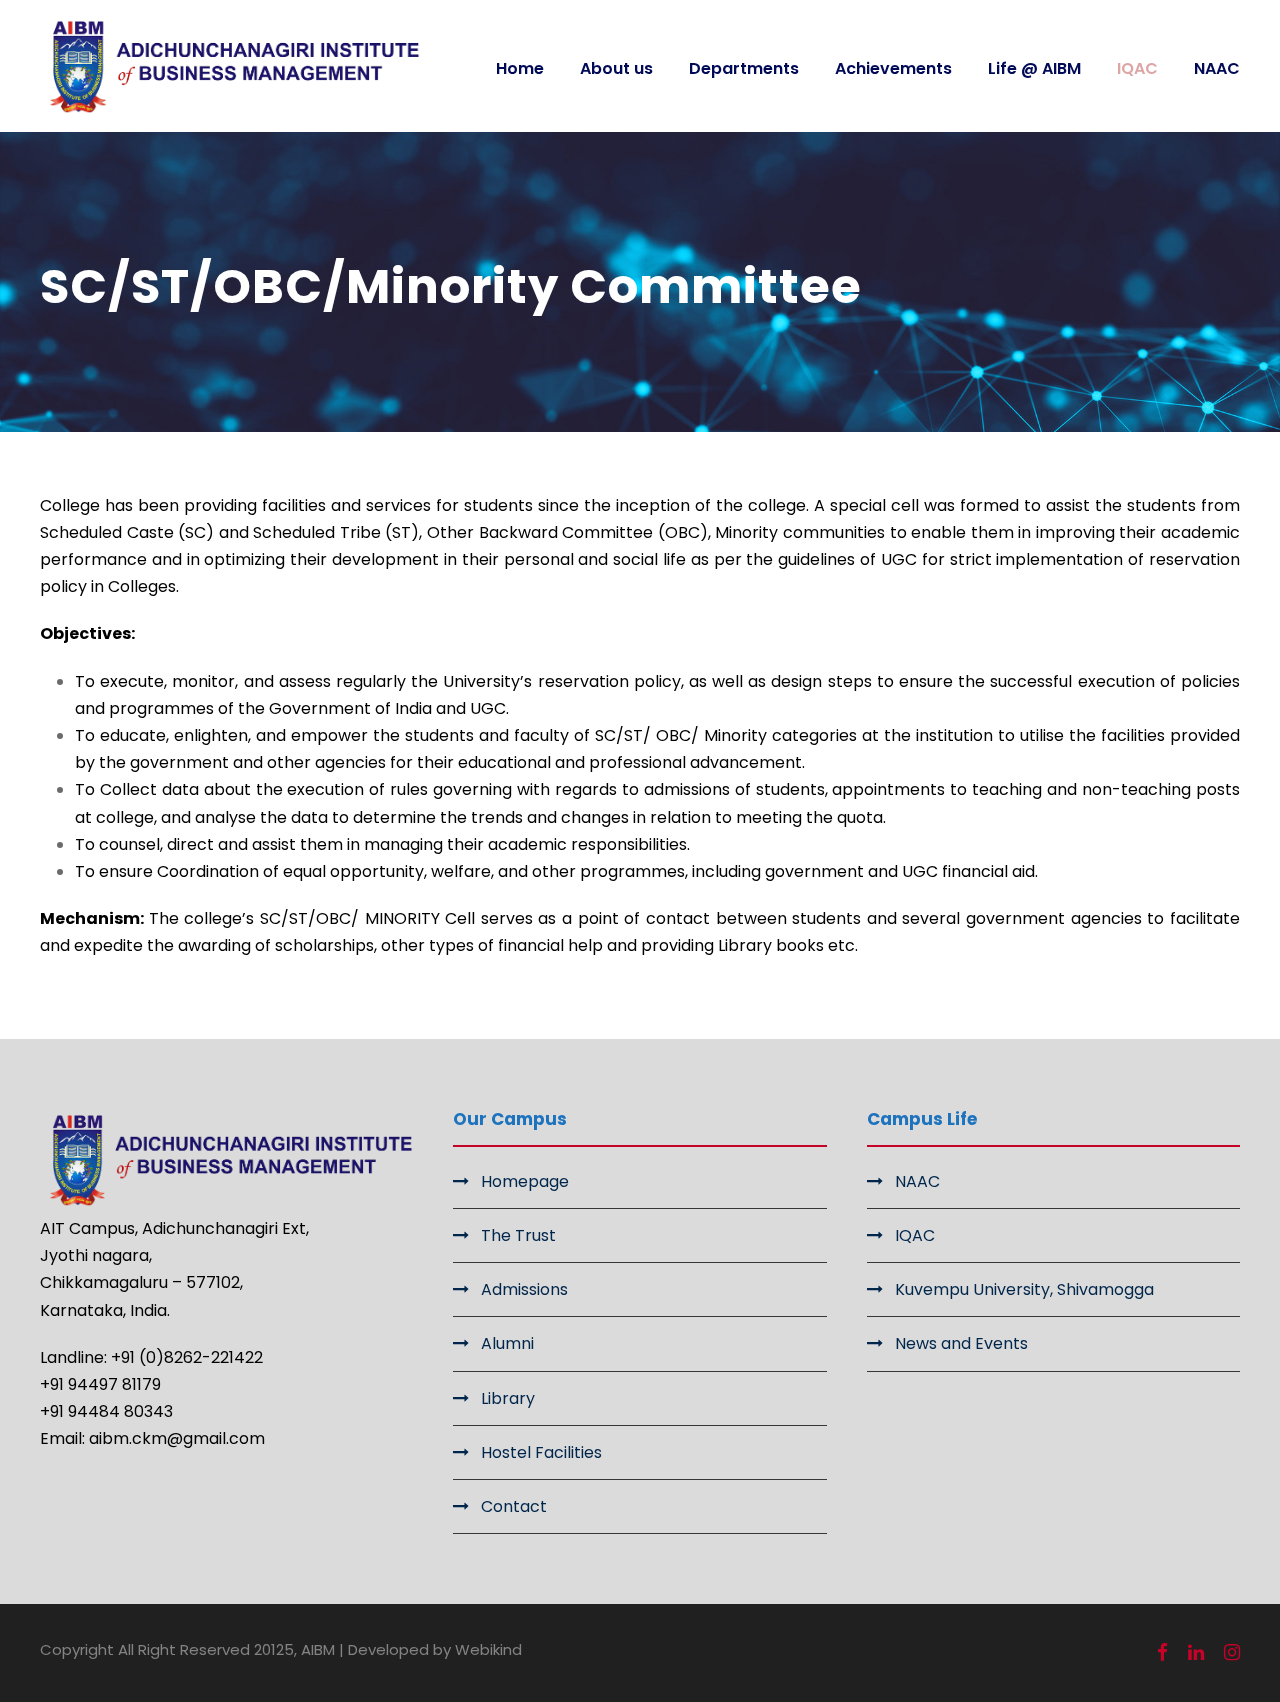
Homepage (525, 1181)
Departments (744, 68)
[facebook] (1162, 1653)
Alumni (507, 1343)
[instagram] (1232, 1653)
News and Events (961, 1343)
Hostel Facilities (541, 1452)
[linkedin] (1196, 1653)
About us (616, 68)
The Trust (518, 1235)
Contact (514, 1506)
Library (508, 1398)
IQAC (1137, 68)
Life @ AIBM (1034, 68)
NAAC (1217, 68)
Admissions (524, 1289)
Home (520, 68)
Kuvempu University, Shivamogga (1024, 1289)
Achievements (893, 68)
